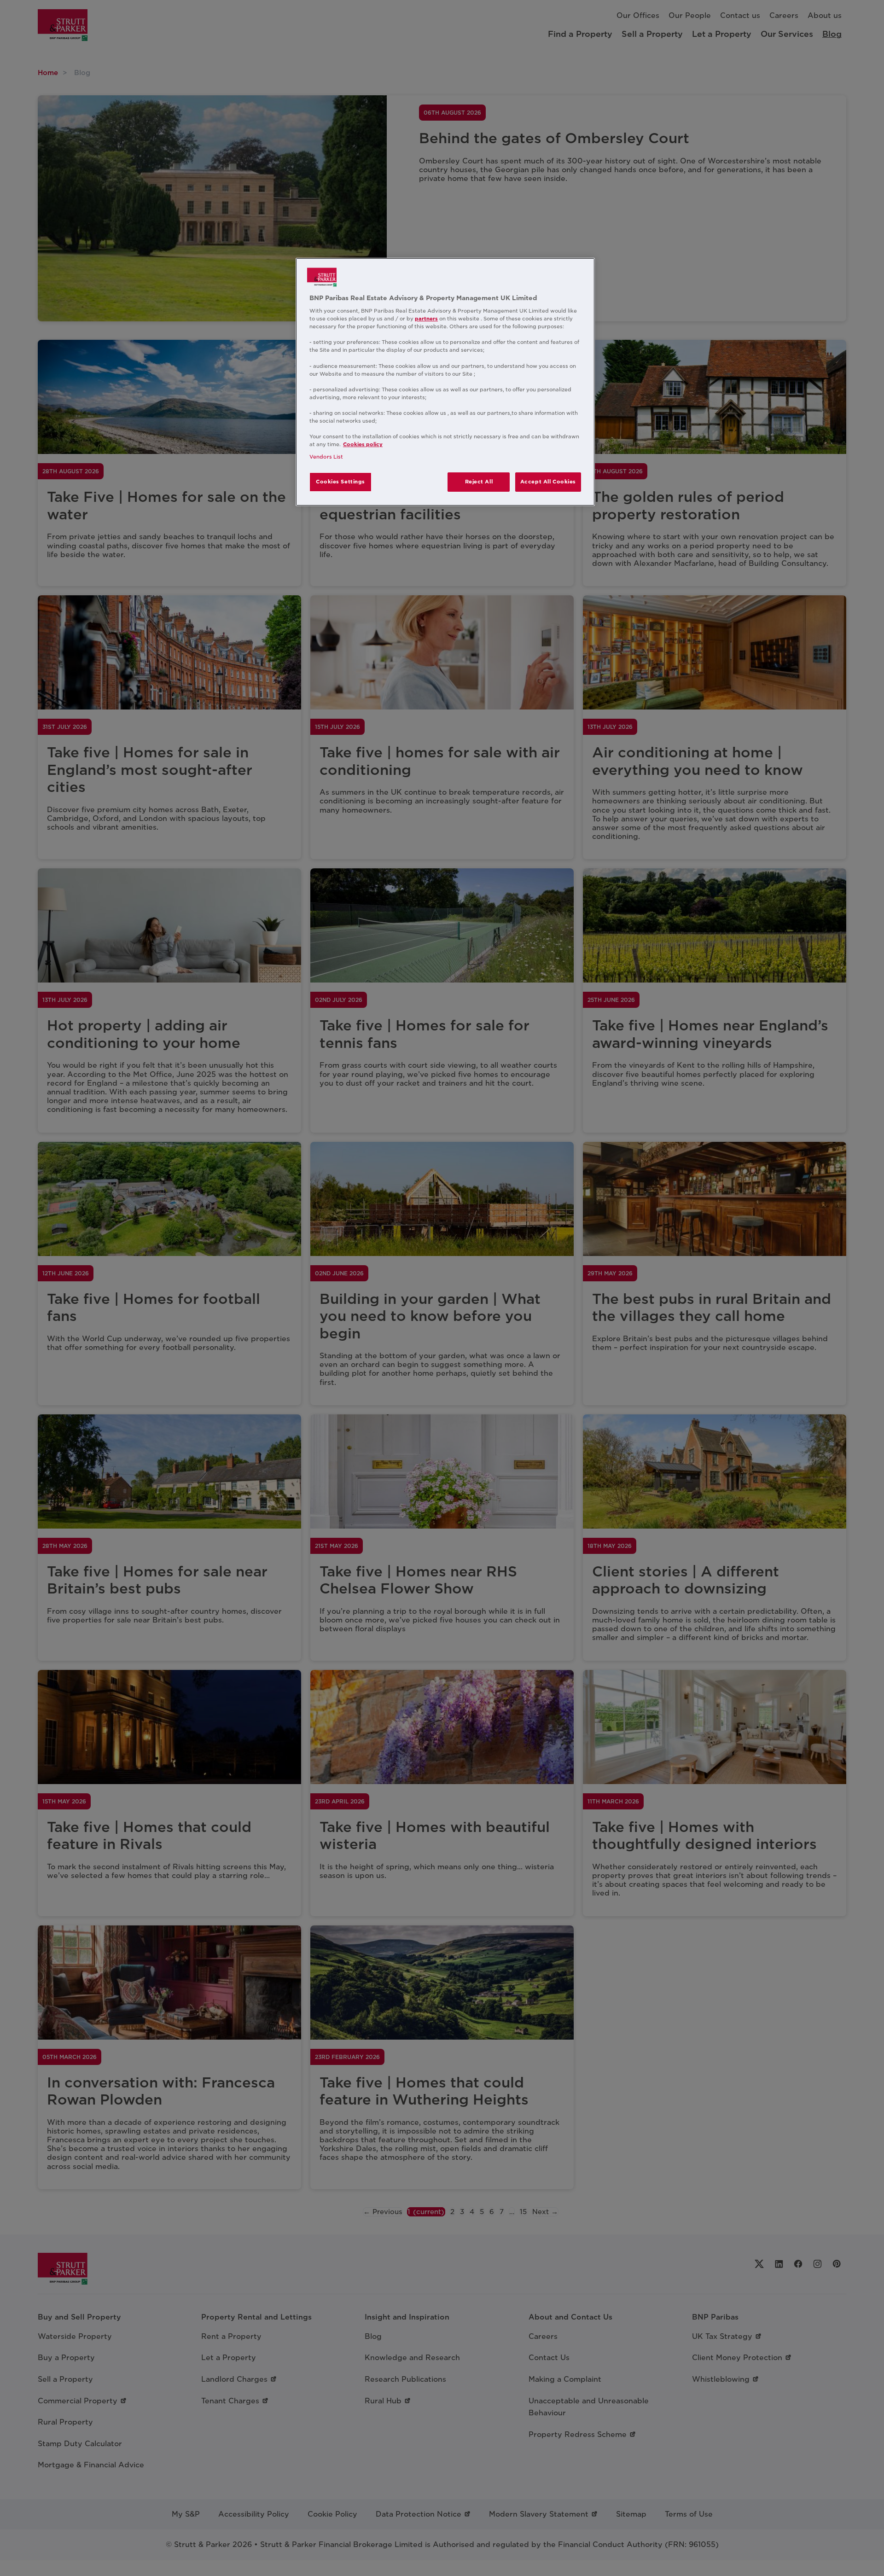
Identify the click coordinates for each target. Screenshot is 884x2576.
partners (426, 319)
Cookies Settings (340, 482)
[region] (445, 382)
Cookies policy (363, 444)
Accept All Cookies (548, 482)
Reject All (479, 482)
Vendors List (326, 457)
